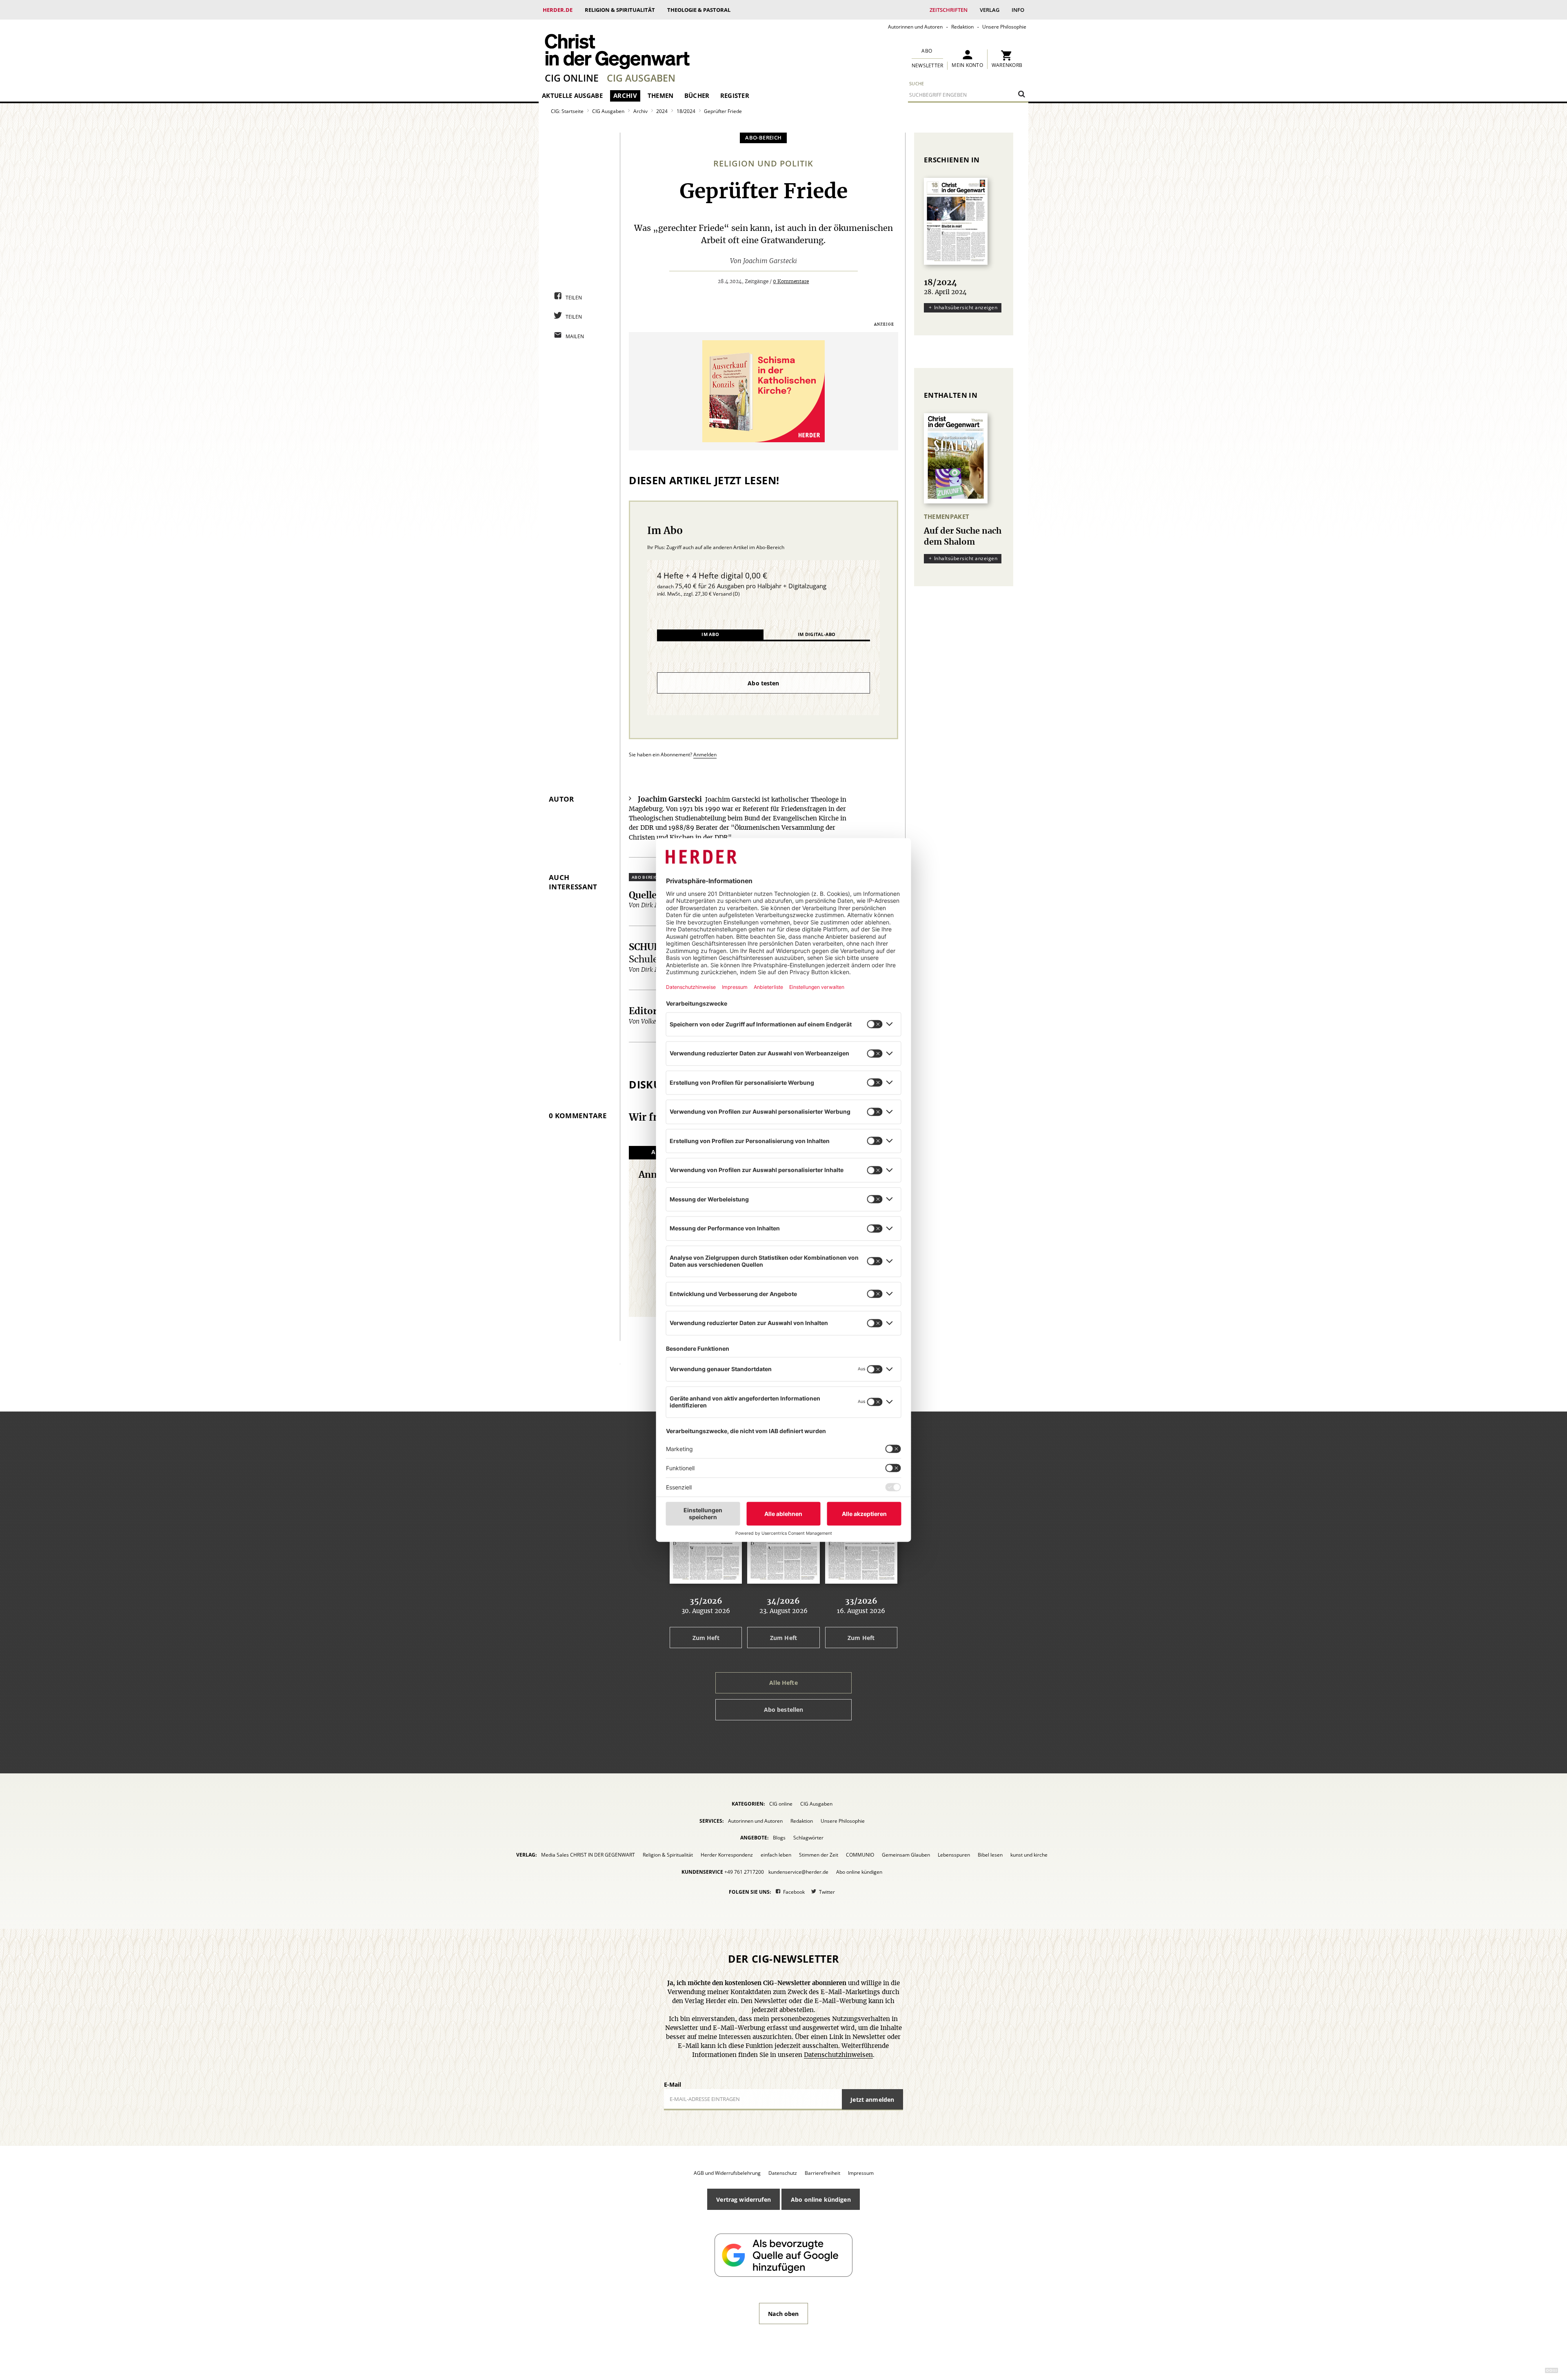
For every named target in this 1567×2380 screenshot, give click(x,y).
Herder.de (558, 10)
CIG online (572, 78)
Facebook (794, 1892)
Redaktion (962, 27)
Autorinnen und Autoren (915, 27)
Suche (917, 83)
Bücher (697, 95)
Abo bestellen (784, 1710)
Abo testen (763, 683)
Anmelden (705, 755)
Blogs (779, 1838)
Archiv (625, 95)
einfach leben (776, 1855)
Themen (661, 95)
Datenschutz (783, 2173)
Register (735, 95)
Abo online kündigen (859, 1872)
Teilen (574, 298)
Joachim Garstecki (770, 261)
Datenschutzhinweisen (838, 2055)
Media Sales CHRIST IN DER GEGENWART (588, 1855)
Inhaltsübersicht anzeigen (966, 307)
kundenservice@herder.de (798, 1872)
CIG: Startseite (567, 111)
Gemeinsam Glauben (906, 1855)
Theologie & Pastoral (699, 10)
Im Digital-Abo (817, 634)
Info (1018, 10)
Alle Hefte (783, 1683)
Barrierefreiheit (822, 2173)
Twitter (827, 1892)
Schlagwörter (808, 1838)
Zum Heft (706, 1638)
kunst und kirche (1029, 1855)
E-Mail (673, 2084)
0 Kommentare (791, 281)
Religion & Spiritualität (620, 10)
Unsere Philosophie (1004, 27)
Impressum (861, 2173)
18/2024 (686, 111)
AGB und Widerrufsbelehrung (727, 2173)
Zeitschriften (949, 10)
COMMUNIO (860, 1855)
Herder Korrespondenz (727, 1855)
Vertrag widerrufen (744, 2199)
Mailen (575, 336)
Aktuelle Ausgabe (572, 95)
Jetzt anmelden (872, 2100)
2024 (662, 111)
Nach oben (783, 2314)
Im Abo (710, 634)
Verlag (990, 10)
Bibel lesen (990, 1855)
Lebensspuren (954, 1855)
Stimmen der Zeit (819, 1855)
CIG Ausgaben (641, 78)
